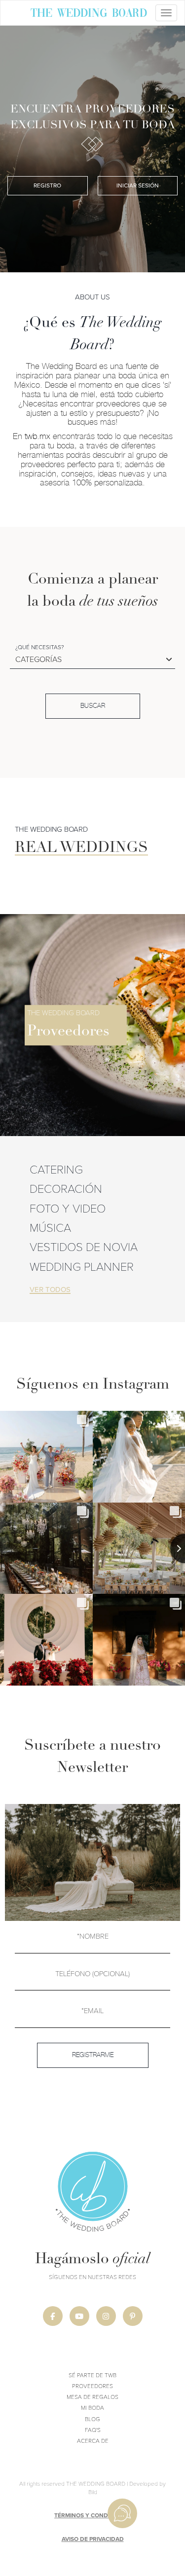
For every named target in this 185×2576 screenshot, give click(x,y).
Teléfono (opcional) (92, 1973)
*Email (92, 2010)
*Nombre (93, 1936)
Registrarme (93, 2055)
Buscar (93, 706)
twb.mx (37, 436)
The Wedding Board (89, 14)
